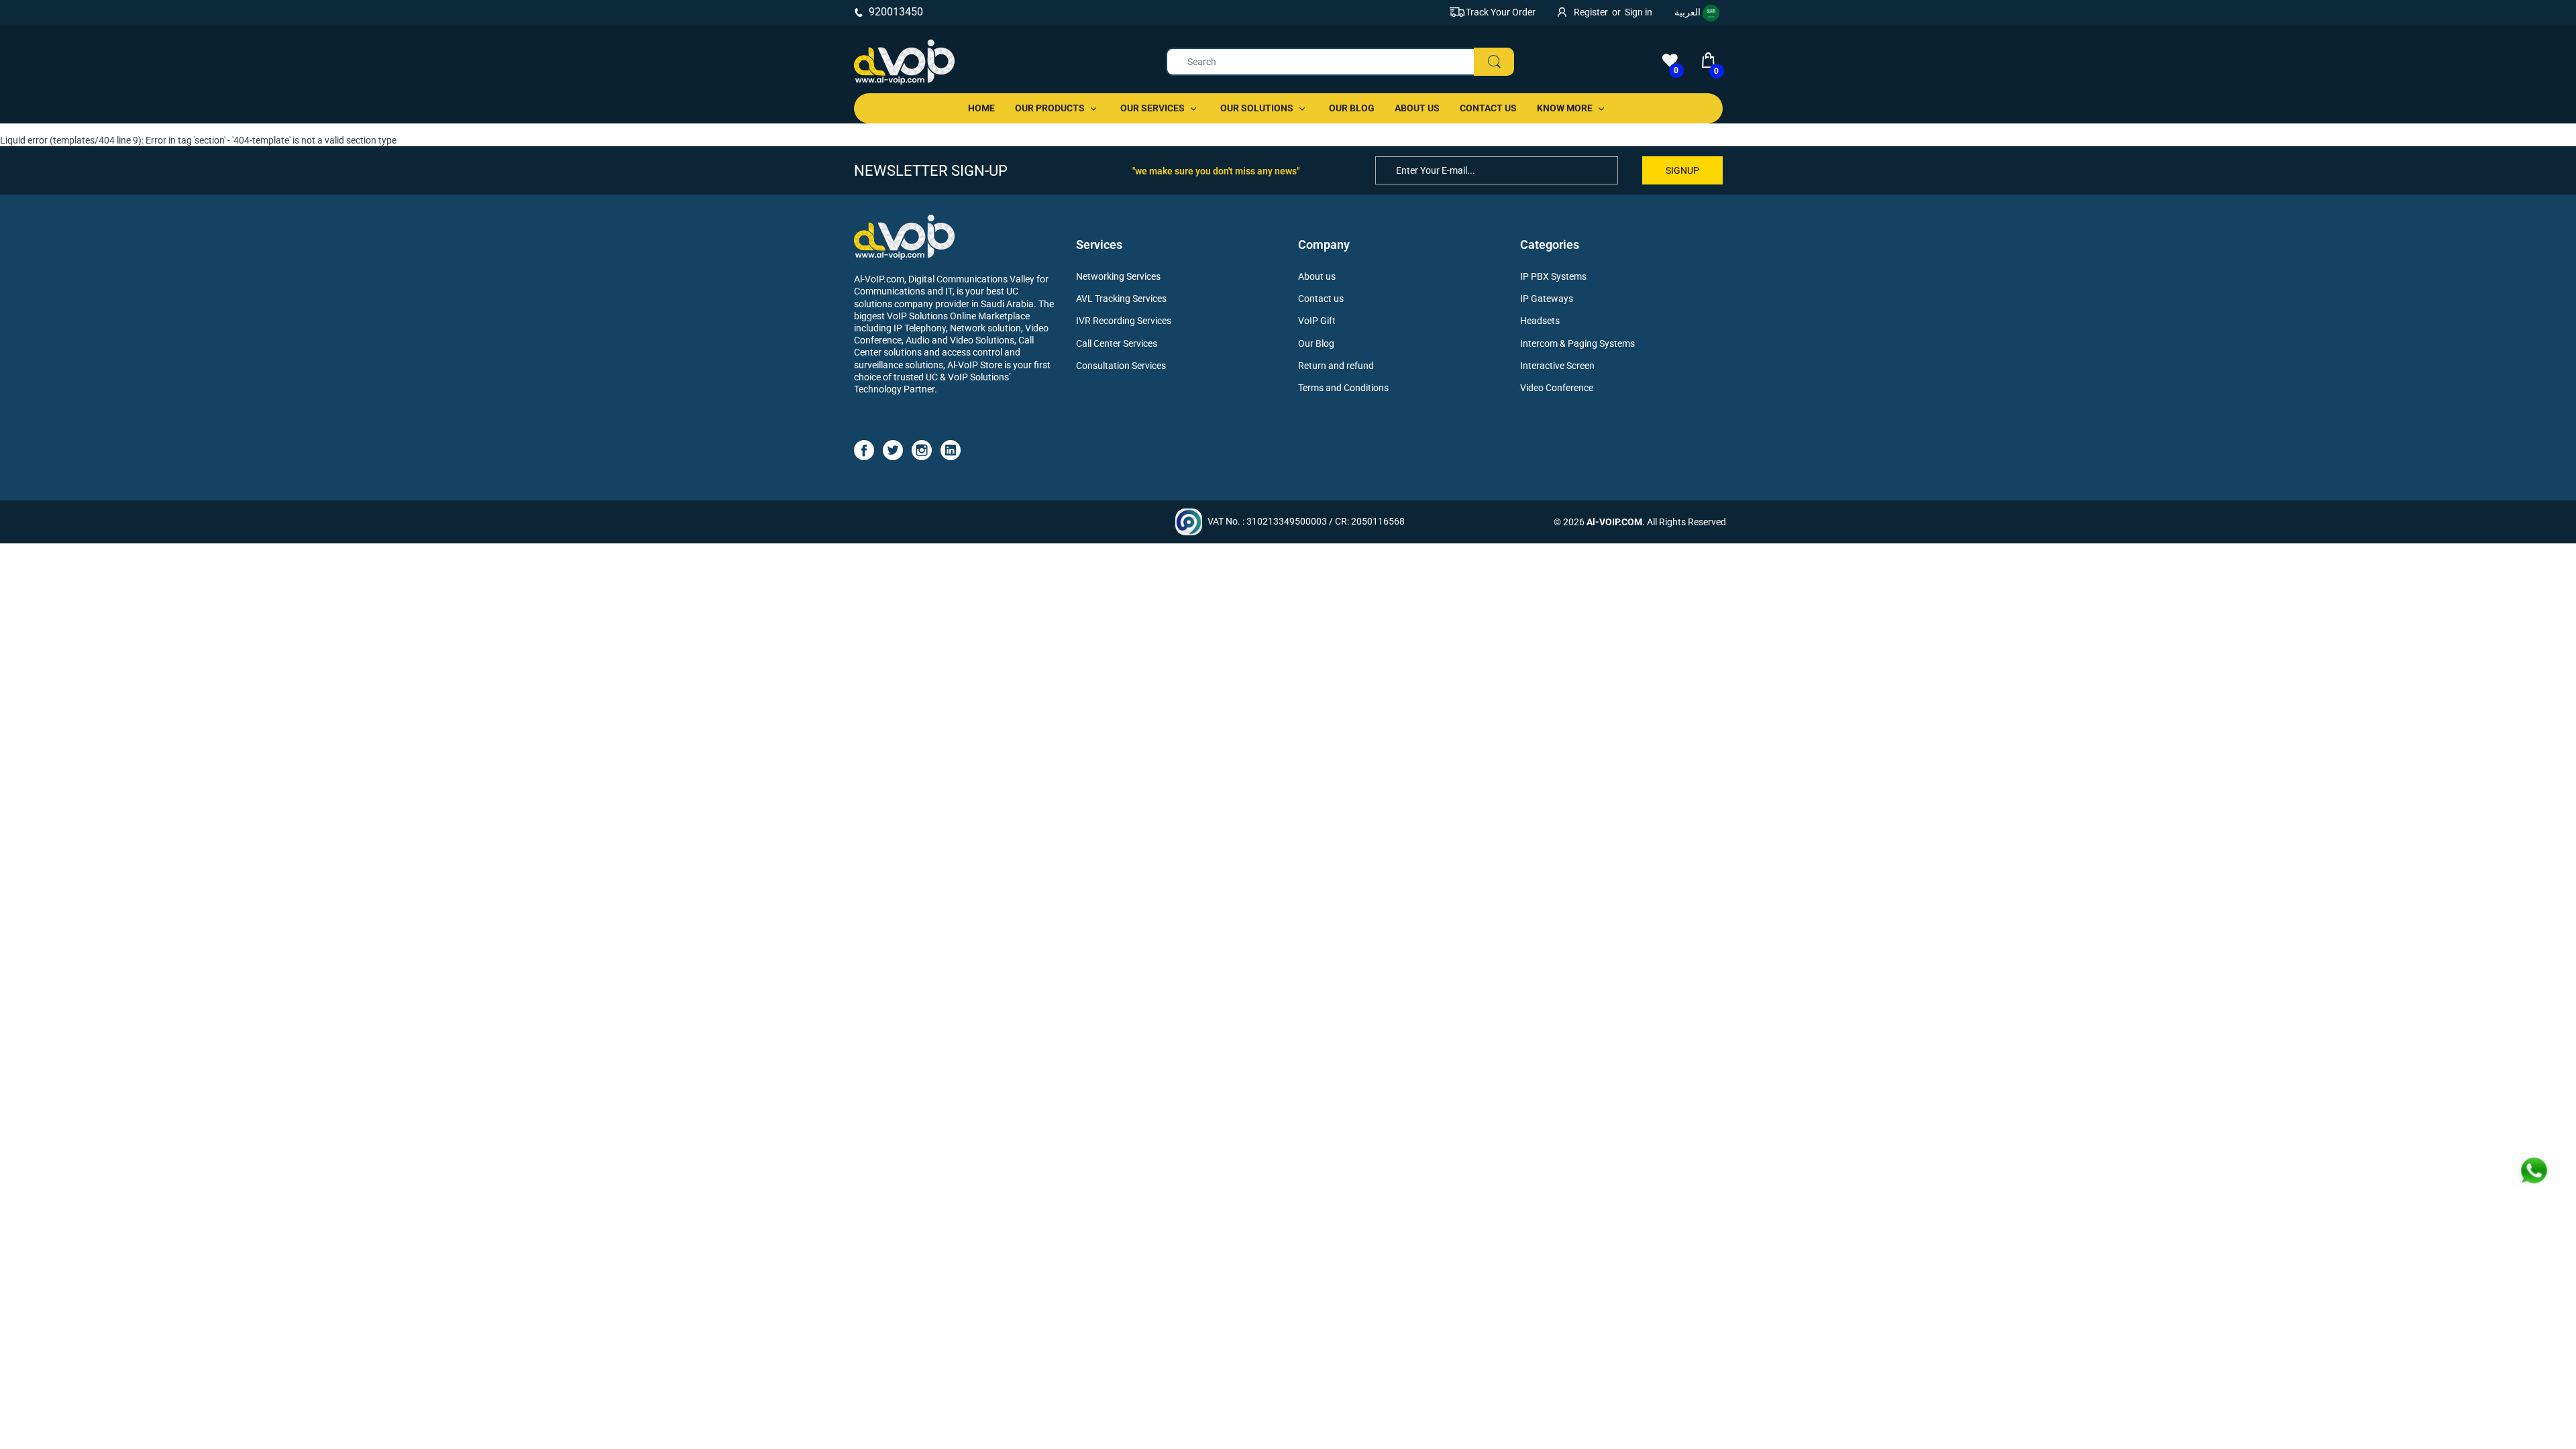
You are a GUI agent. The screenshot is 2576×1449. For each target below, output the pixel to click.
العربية (1688, 12)
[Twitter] (893, 449)
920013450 (896, 12)
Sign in (1639, 12)
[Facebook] (864, 449)
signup (1682, 170)
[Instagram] (922, 449)
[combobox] (1340, 62)
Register (1591, 12)
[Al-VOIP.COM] (904, 62)
